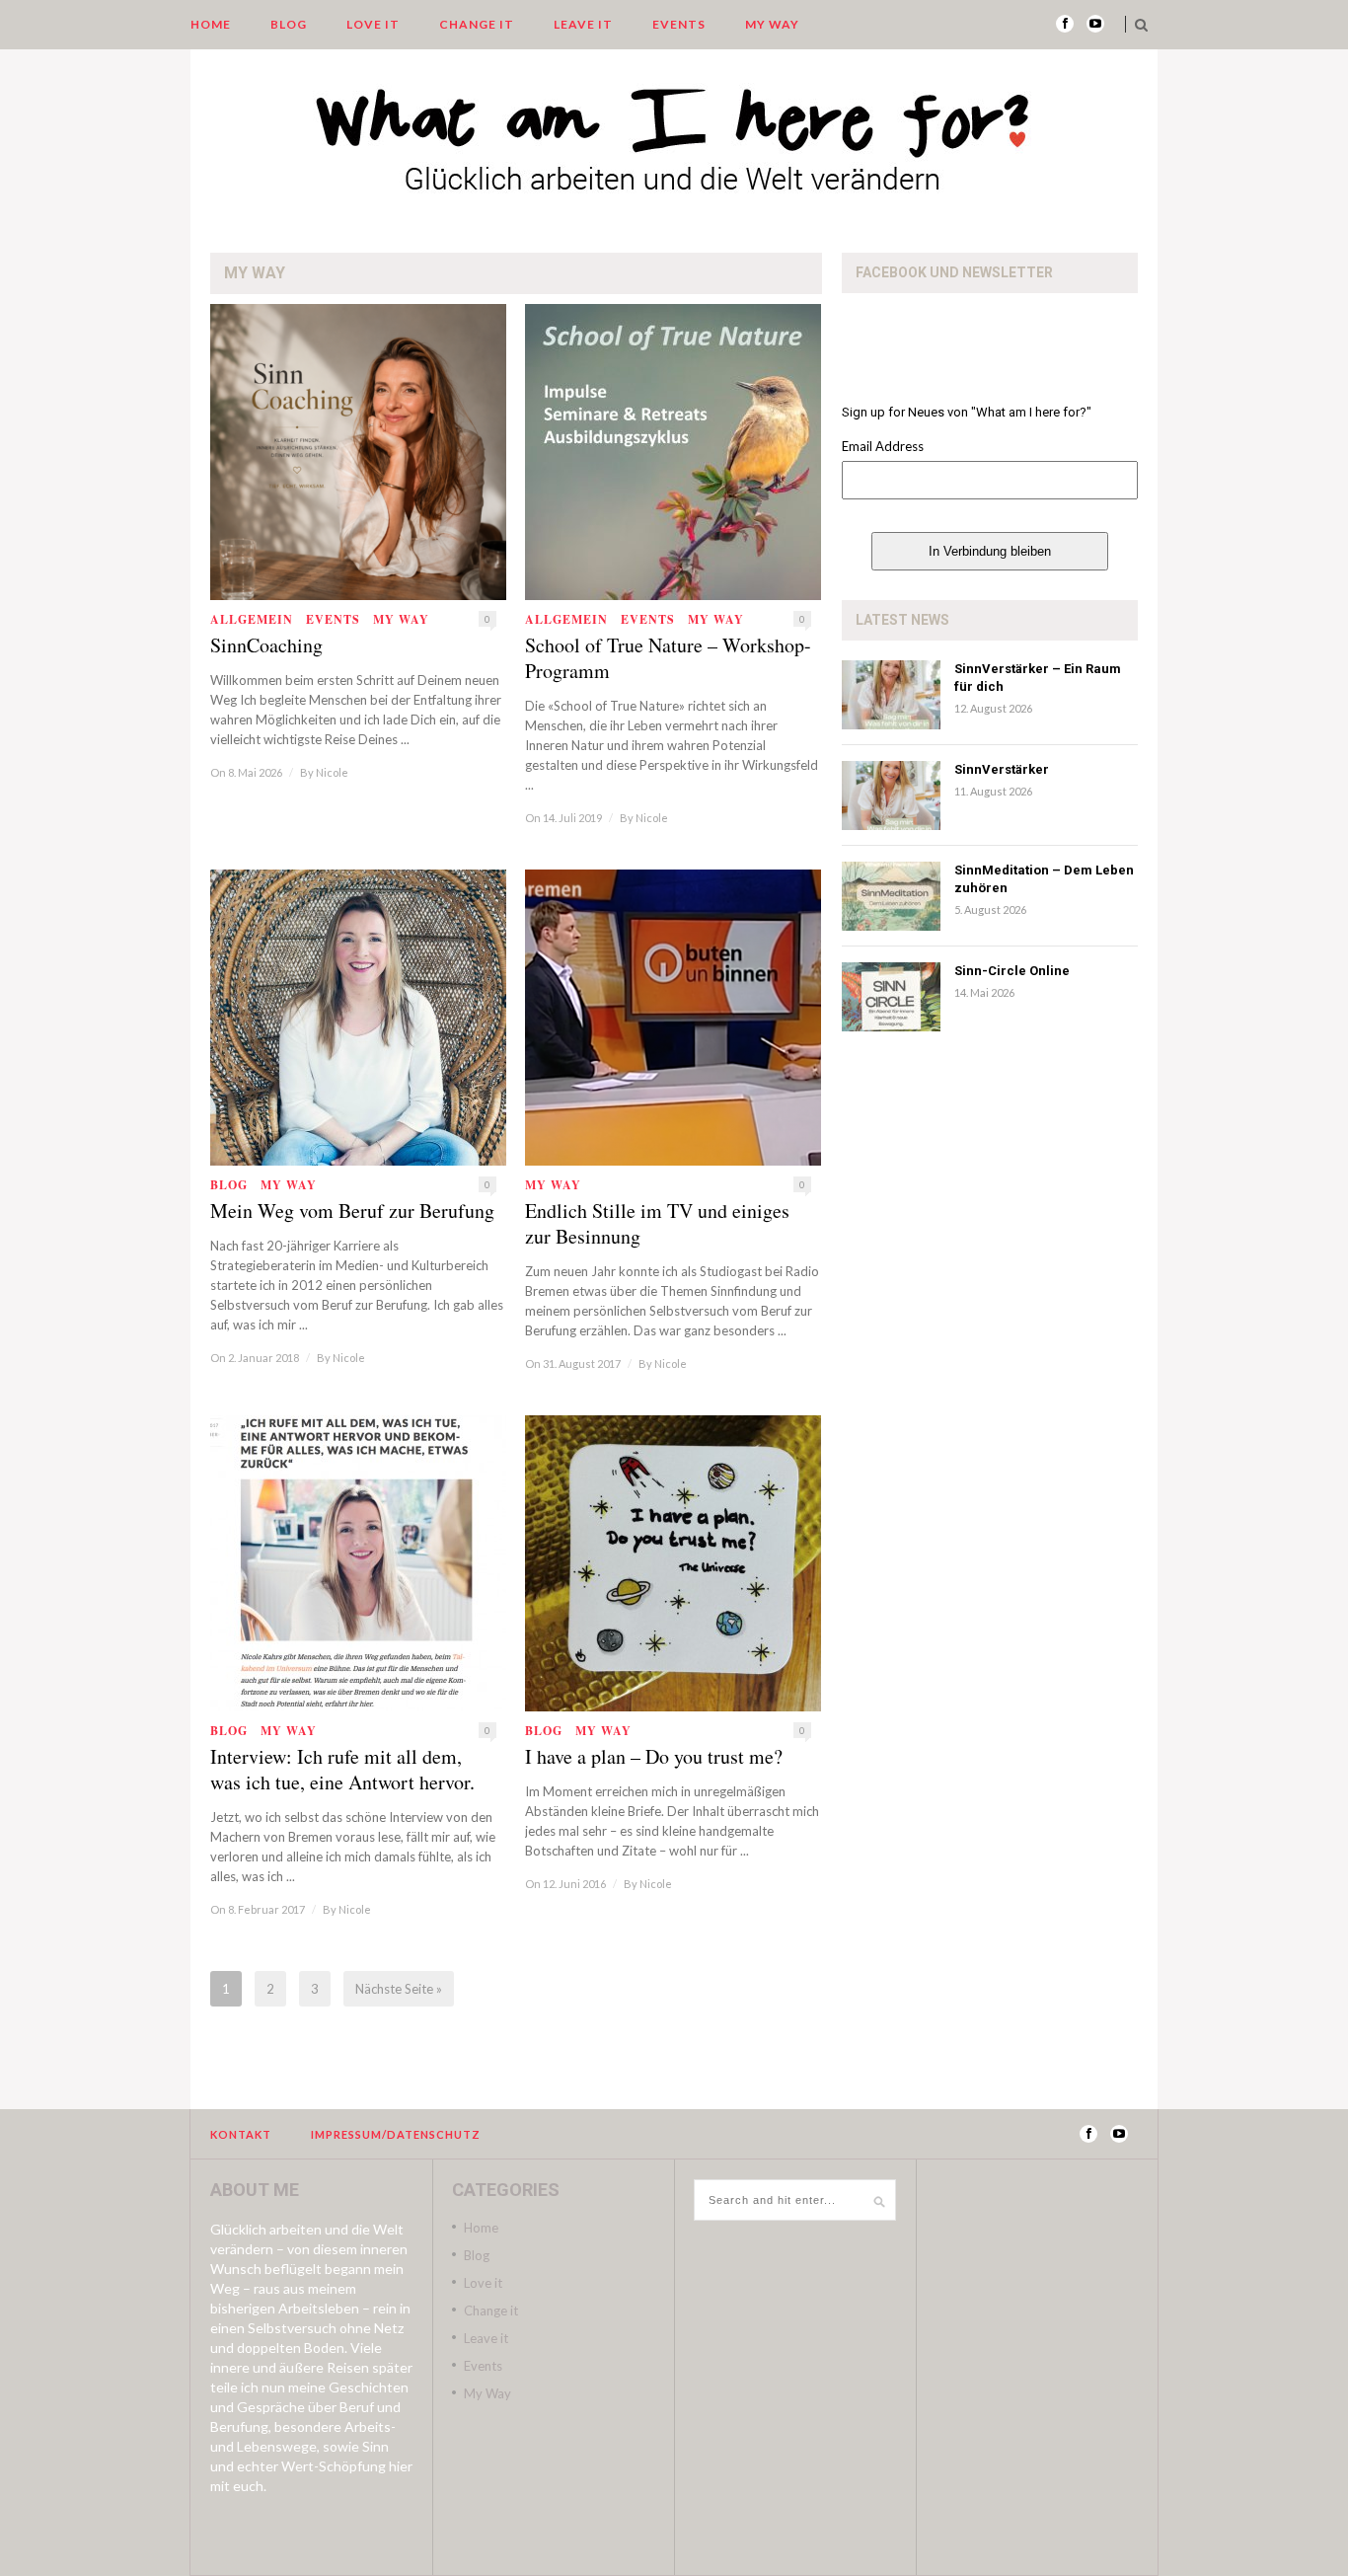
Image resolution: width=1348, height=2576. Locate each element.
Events (679, 24)
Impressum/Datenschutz (396, 2134)
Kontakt (241, 2134)
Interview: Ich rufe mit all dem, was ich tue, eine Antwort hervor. (342, 1770)
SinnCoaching (266, 645)
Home (211, 24)
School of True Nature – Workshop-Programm (668, 658)
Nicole (332, 772)
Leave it (583, 24)
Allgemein (252, 619)
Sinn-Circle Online (1012, 971)
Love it (373, 24)
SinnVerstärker (1002, 769)
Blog (289, 24)
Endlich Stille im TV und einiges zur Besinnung (657, 1224)
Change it (477, 24)
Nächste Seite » (399, 1989)
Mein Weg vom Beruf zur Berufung (352, 1211)
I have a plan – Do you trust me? (654, 1757)
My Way (772, 24)
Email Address (883, 446)
